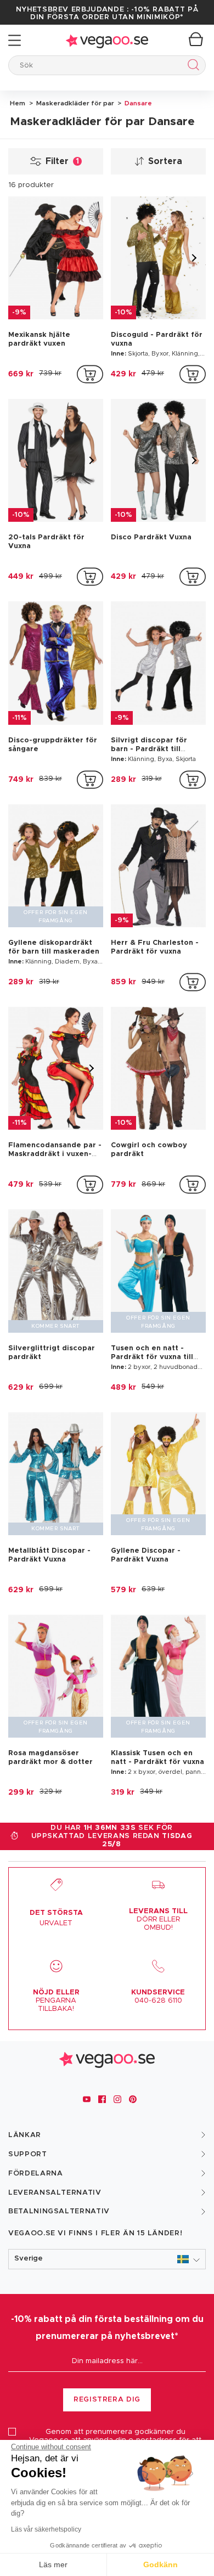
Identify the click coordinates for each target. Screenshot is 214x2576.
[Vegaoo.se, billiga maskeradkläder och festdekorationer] (107, 40)
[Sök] (191, 67)
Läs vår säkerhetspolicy (46, 2529)
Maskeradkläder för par (74, 103)
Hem (18, 103)
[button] (107, 2259)
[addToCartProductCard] (90, 374)
